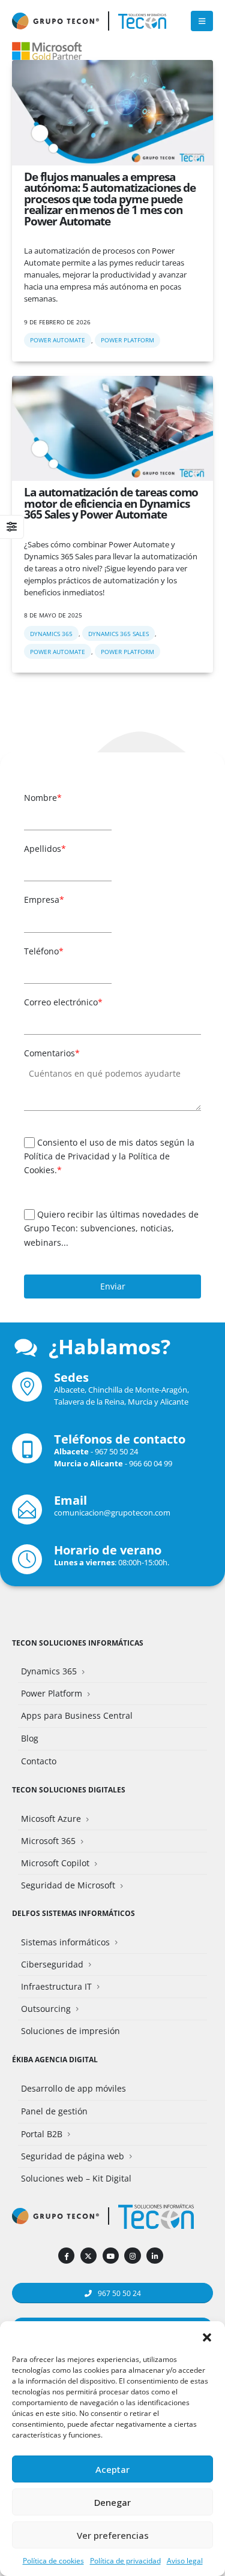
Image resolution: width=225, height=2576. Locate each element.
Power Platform (127, 340)
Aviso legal (185, 2561)
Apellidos (45, 849)
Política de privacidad (125, 2561)
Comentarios (52, 1053)
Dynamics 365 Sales (118, 634)
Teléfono (44, 951)
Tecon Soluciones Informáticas (78, 1643)
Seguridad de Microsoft (68, 1885)
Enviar (113, 1286)
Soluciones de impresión (70, 2031)
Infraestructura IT (56, 1986)
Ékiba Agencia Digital (55, 2059)
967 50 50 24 (116, 1451)
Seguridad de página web (73, 2156)
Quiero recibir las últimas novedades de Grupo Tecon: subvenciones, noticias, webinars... (111, 1228)
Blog (30, 1738)
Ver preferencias (113, 2535)
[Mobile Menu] (202, 21)
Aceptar (112, 2469)
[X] (88, 2256)
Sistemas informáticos (65, 1942)
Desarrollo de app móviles (73, 2088)
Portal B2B (42, 2134)
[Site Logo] (142, 21)
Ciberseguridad (52, 1964)
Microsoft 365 (48, 1841)
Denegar (112, 2502)
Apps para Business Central (77, 1715)
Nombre (43, 798)
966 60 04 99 (151, 1463)
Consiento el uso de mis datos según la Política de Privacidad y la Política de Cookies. (109, 1156)
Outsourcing (46, 2009)
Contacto (39, 1761)
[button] (207, 2336)
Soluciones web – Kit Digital (76, 2178)
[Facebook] (66, 2256)
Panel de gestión (54, 2111)
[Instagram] (132, 2256)
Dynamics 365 (51, 634)
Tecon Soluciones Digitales (69, 1789)
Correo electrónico (63, 1002)
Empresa (44, 900)
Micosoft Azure (51, 1819)
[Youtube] (111, 2256)
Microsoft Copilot (55, 1863)
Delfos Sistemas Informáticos (73, 1913)
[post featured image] (112, 113)
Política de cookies (53, 2561)
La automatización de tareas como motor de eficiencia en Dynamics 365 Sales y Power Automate (111, 503)
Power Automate (58, 340)
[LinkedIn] (154, 2256)
